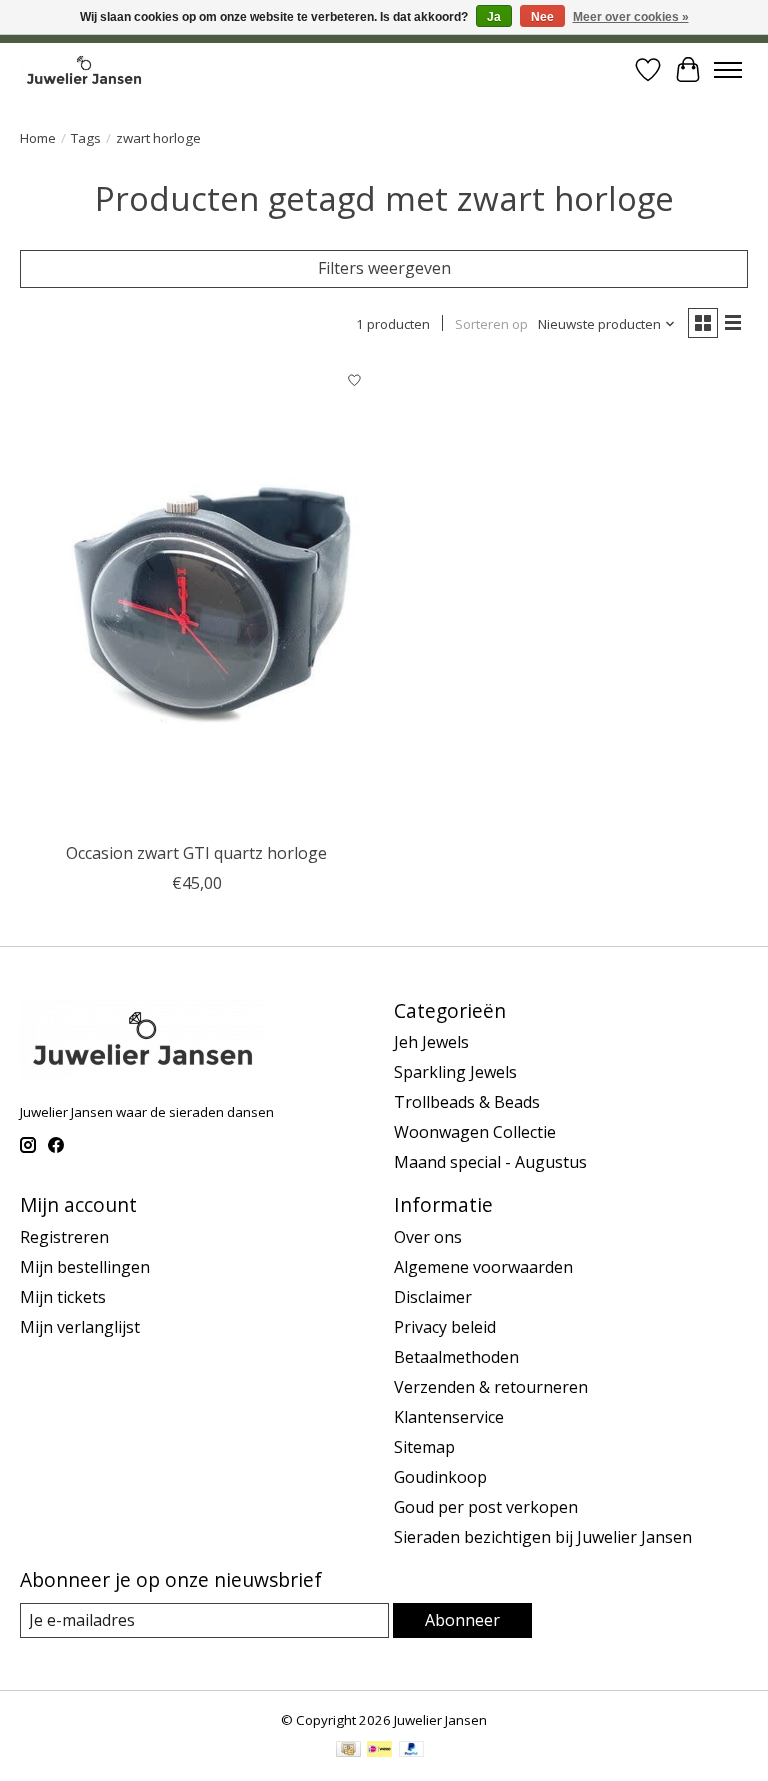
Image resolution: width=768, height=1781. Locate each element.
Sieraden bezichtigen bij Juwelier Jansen (543, 1537)
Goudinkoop (440, 1477)
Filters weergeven (384, 268)
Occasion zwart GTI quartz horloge (196, 853)
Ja (494, 17)
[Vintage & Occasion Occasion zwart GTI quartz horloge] (197, 597)
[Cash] (348, 1751)
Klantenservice (449, 1417)
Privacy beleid (445, 1327)
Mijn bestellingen (85, 1267)
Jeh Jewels (431, 1042)
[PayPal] (412, 1751)
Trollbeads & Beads (467, 1102)
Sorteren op (491, 324)
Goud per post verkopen (486, 1507)
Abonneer (462, 1620)
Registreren (64, 1237)
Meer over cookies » (631, 17)
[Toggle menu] (728, 70)
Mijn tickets (63, 1297)
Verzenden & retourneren (491, 1387)
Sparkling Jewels (455, 1072)
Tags (86, 138)
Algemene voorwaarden (483, 1267)
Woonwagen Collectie (475, 1132)
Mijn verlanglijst (80, 1327)
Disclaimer (433, 1297)
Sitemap (424, 1447)
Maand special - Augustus (490, 1162)
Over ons (428, 1237)
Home (38, 138)
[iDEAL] (379, 1751)
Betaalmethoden (456, 1357)
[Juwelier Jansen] (84, 69)
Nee (542, 17)
